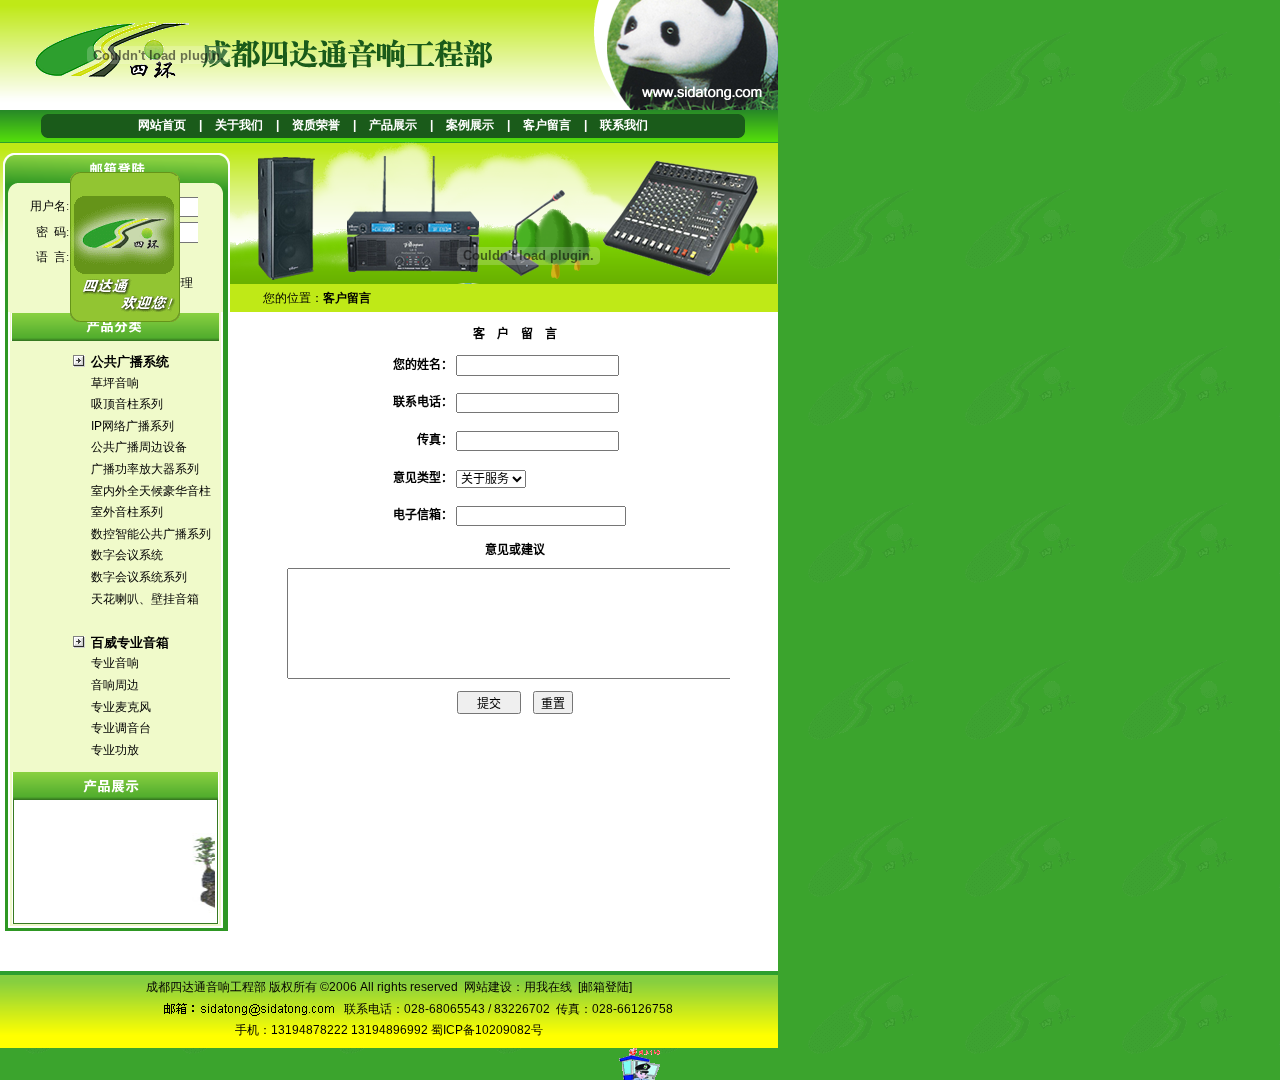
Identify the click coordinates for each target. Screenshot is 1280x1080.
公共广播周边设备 (139, 447)
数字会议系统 (127, 555)
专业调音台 (121, 728)
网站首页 (162, 125)
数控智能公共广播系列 (151, 534)
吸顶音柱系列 (127, 404)
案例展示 (470, 125)
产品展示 (393, 125)
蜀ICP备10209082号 (487, 1030)
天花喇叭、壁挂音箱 (145, 599)
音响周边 (115, 685)
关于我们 (239, 125)
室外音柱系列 (127, 512)
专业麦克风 (121, 707)
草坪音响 (115, 383)
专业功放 (115, 750)
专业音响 (115, 663)
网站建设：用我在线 (518, 987)
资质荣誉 (316, 125)
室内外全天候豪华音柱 (151, 491)
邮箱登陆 (605, 987)
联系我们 (624, 125)
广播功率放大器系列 (145, 469)
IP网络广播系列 (132, 426)
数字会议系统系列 (139, 577)
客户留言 (547, 125)
